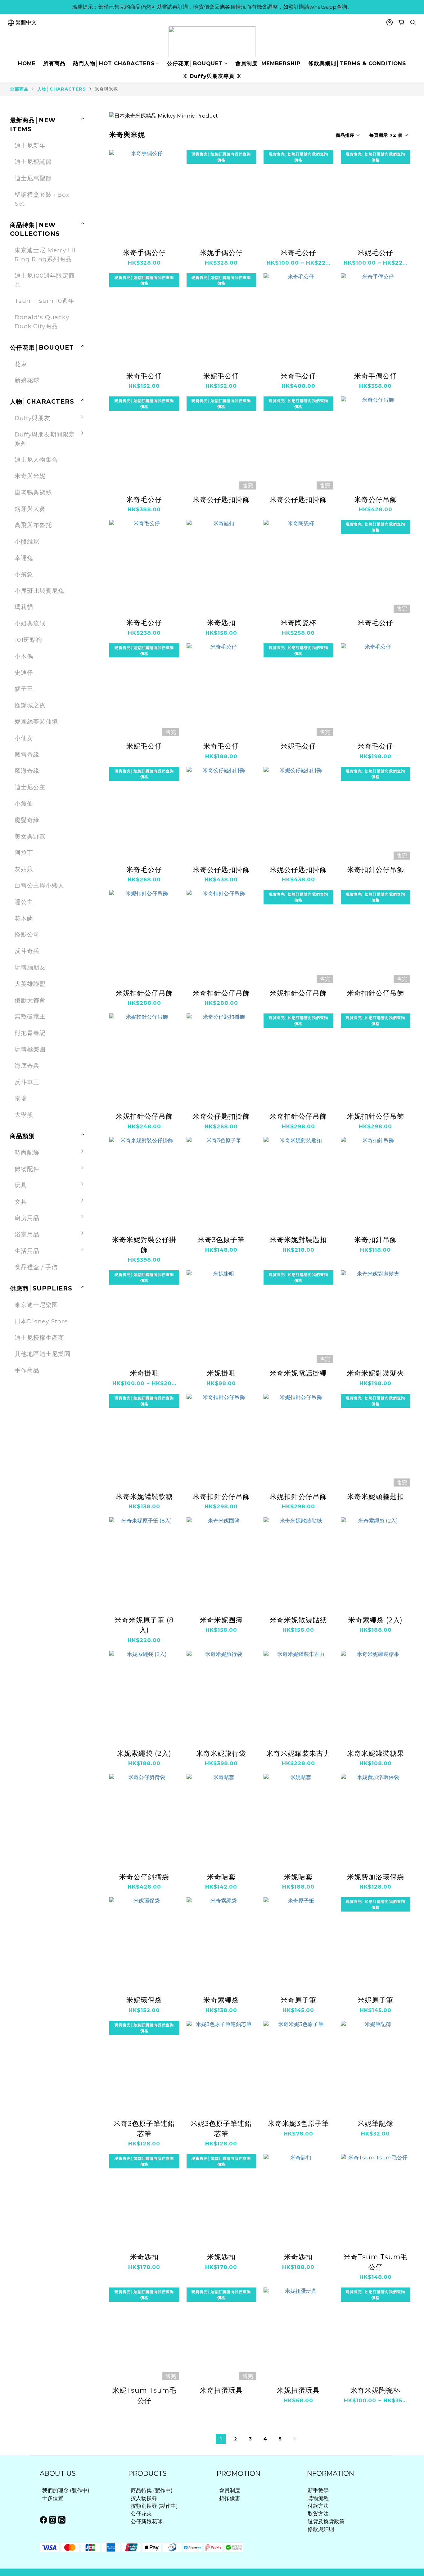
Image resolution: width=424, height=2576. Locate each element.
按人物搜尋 (144, 2498)
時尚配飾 (27, 1152)
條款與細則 (321, 2529)
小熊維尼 (27, 541)
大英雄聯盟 (30, 984)
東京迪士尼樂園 (36, 1305)
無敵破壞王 (30, 1016)
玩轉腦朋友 (30, 967)
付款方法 (318, 2506)
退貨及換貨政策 (326, 2521)
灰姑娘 (24, 869)
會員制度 (230, 2490)
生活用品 (27, 1251)
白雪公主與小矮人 (39, 885)
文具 (21, 1201)
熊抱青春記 (30, 1033)
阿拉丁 (24, 852)
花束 (21, 364)
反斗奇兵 (27, 951)
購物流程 (318, 2498)
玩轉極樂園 (30, 1049)
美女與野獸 (30, 836)
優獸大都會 (30, 1000)
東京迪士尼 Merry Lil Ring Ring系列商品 (45, 255)
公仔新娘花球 (147, 2521)
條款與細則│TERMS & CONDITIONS (357, 63)
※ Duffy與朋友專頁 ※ (212, 76)
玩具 (21, 1185)
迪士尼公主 (30, 787)
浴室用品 (27, 1234)
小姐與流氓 (30, 623)
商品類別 (22, 1136)
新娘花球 (27, 380)
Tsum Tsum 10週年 (45, 301)
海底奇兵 (27, 1066)
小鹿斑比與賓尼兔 (39, 591)
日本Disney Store (41, 1321)
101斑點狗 (28, 640)
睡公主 (24, 902)
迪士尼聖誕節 (33, 162)
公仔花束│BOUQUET (195, 63)
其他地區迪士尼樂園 (43, 1354)
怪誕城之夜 (30, 705)
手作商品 (27, 1370)
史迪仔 (24, 673)
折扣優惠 (230, 2498)
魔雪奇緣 (27, 754)
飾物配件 (27, 1169)
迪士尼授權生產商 (39, 1338)
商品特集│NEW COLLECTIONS (35, 229)
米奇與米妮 (106, 89)
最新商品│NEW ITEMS (33, 125)
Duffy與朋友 (32, 418)
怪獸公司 (27, 934)
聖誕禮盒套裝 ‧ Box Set (42, 199)
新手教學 (318, 2490)
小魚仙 (24, 803)
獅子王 (24, 689)
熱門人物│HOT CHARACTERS (114, 63)
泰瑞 (21, 1098)
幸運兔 (24, 558)
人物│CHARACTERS (62, 89)
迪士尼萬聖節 (33, 178)
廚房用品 (27, 1218)
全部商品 (19, 89)
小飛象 (24, 574)
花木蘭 (24, 918)
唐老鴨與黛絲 (33, 492)
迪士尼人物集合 (36, 459)
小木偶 (24, 656)
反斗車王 (27, 1082)
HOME (27, 63)
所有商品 (54, 63)
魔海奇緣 (27, 771)
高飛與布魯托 (33, 525)
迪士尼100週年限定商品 (45, 280)
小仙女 (24, 738)
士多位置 (53, 2498)
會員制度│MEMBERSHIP (268, 63)
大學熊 (24, 1115)
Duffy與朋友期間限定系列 (45, 439)
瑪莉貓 (24, 607)
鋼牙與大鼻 (30, 509)
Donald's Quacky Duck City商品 (42, 322)
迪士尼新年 (30, 145)
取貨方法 (318, 2514)
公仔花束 (141, 2514)
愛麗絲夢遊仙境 (36, 722)
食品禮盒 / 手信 (36, 1267)
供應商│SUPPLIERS (41, 1288)
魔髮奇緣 (27, 820)
